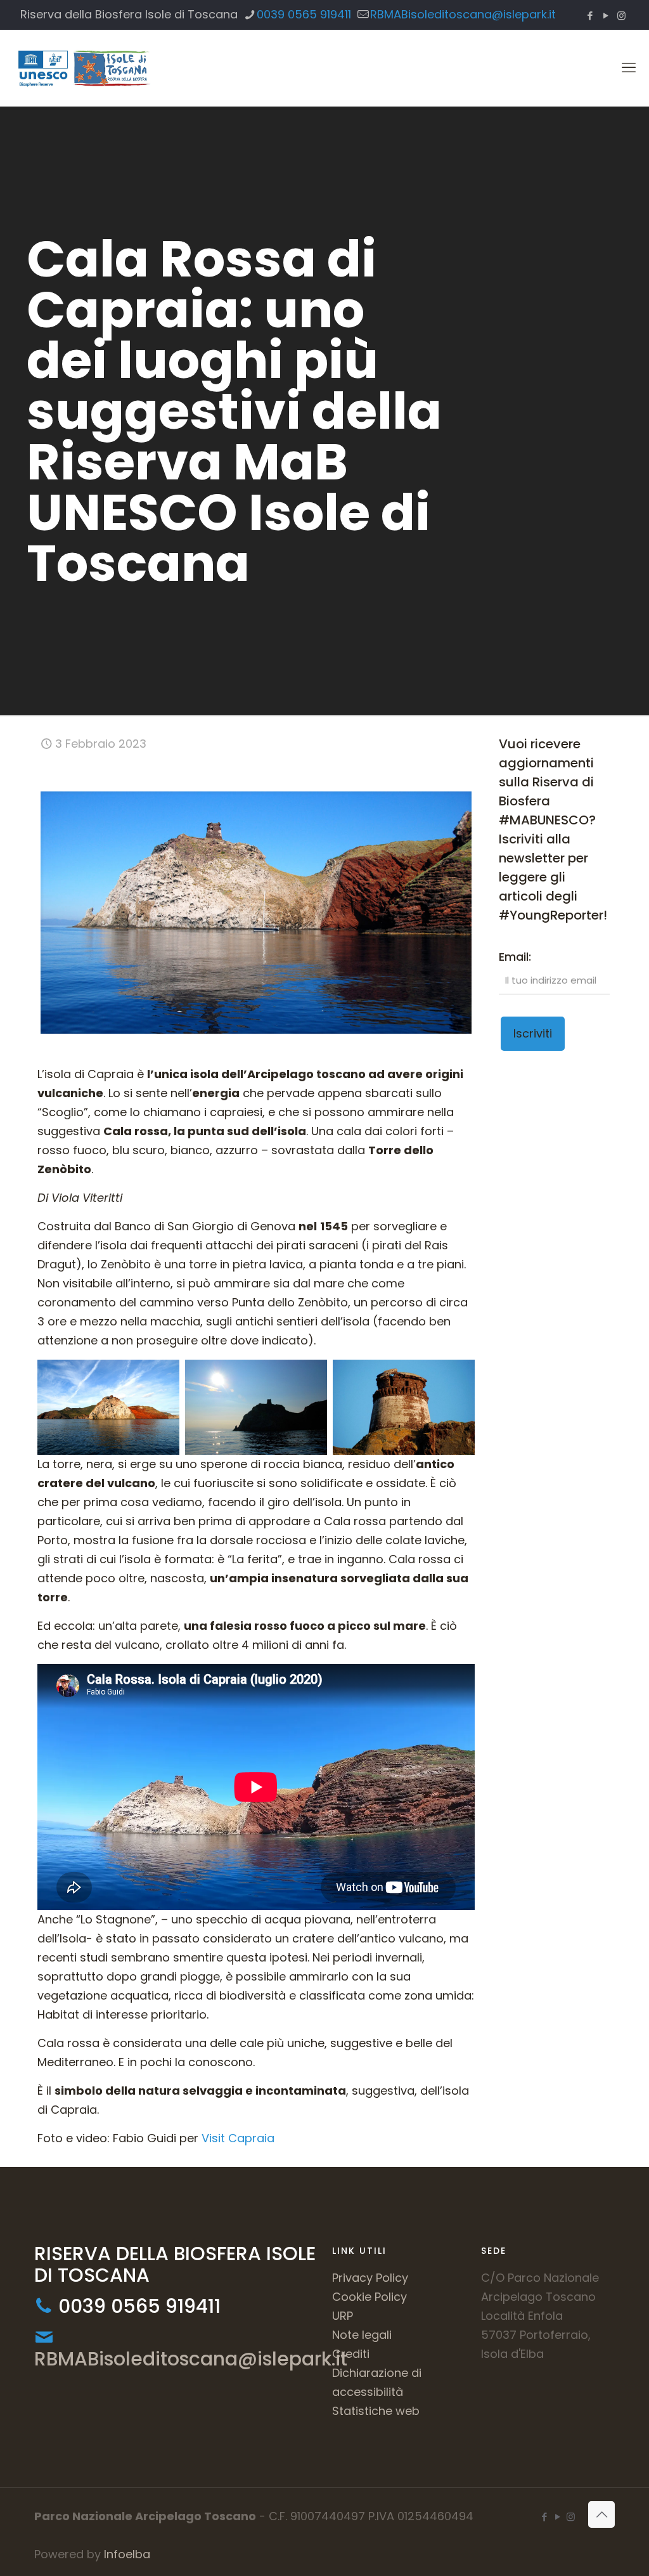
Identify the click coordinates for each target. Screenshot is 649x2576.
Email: (515, 957)
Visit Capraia (238, 2138)
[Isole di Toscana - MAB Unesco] (83, 68)
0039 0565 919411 (304, 14)
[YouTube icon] (606, 16)
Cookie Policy (369, 2297)
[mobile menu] (629, 68)
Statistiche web (376, 2411)
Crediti (351, 2354)
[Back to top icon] (601, 2514)
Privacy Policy (370, 2278)
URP (343, 2316)
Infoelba (127, 2554)
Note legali (362, 2335)
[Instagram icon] (621, 16)
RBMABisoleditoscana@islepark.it (463, 14)
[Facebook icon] (590, 16)
